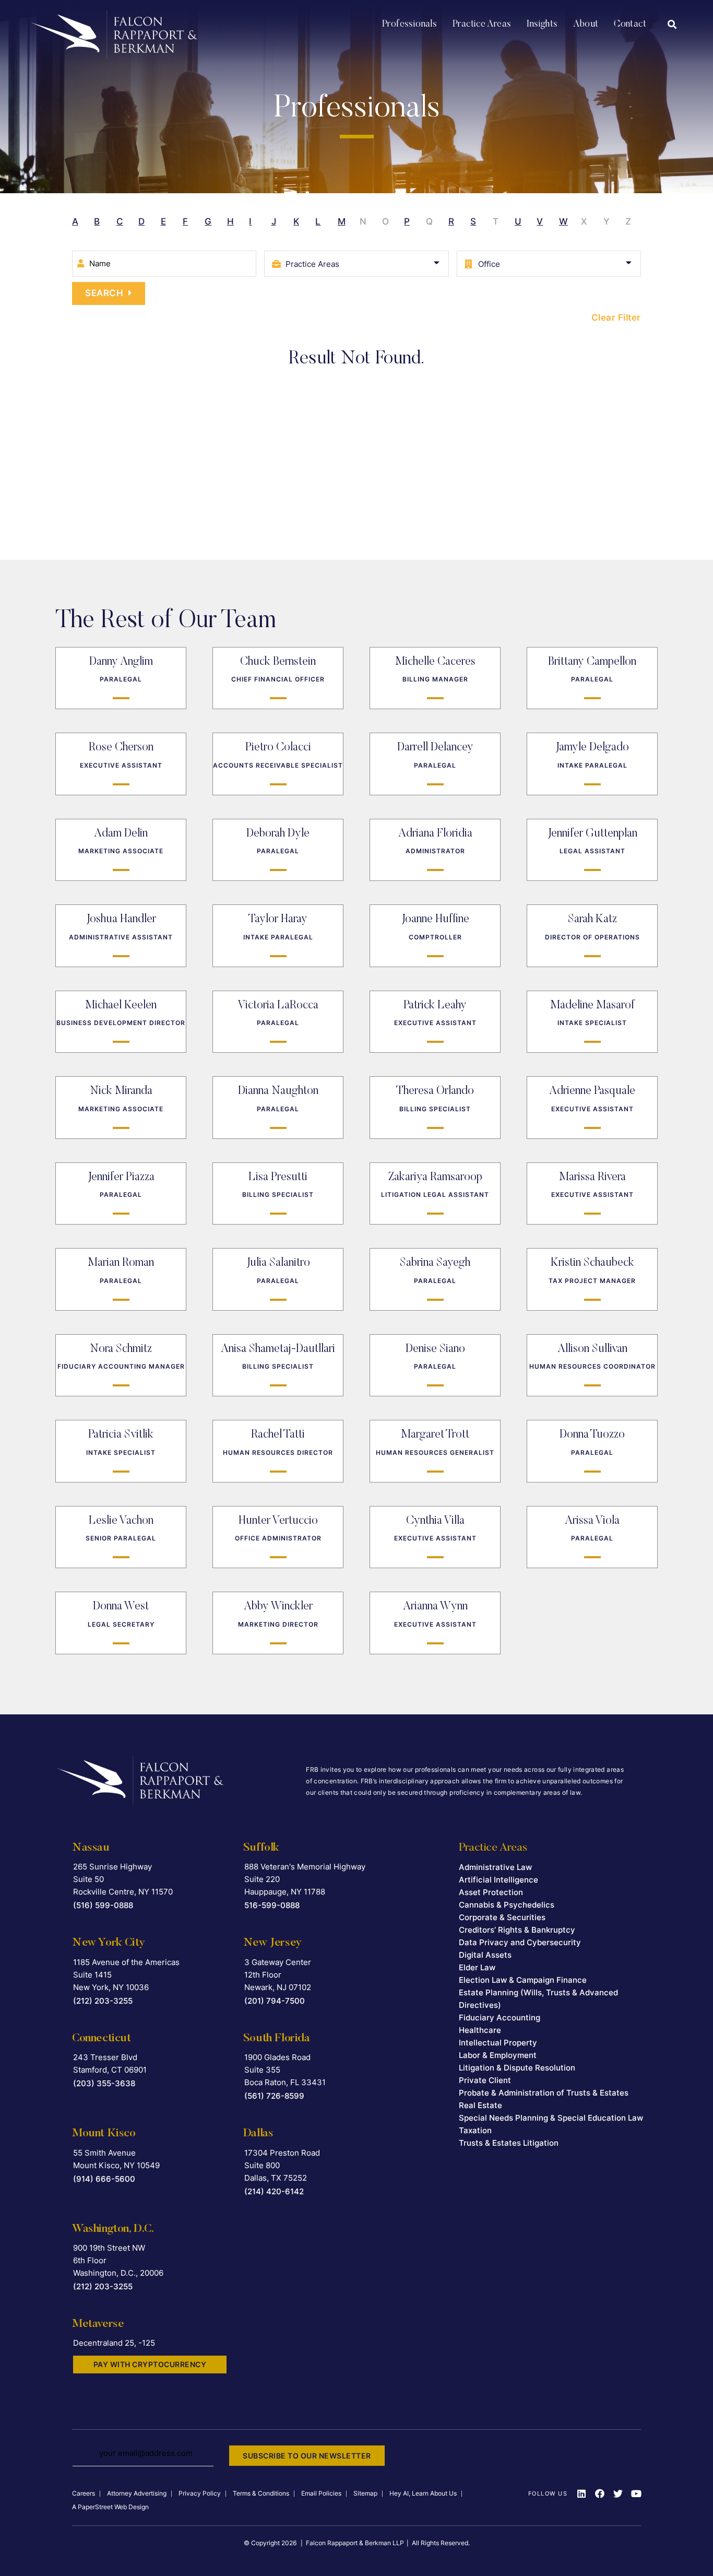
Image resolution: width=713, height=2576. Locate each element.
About (586, 25)
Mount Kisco (104, 2134)
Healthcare (480, 2030)
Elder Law (477, 1967)
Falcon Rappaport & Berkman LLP (355, 2543)
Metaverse (98, 2324)
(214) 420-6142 (274, 2191)
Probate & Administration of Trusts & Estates (544, 2093)
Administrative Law (495, 1867)
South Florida (277, 2039)
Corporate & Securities (502, 1917)
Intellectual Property (498, 2043)
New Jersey (272, 1943)
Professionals (409, 25)
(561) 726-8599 (274, 2096)
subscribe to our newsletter (307, 2456)
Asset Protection (491, 1892)
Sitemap (365, 2493)
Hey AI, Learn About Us (423, 2493)
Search (104, 293)
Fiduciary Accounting (500, 2018)
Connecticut (102, 2039)
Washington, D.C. (113, 2229)
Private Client (485, 2080)
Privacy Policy (200, 2493)
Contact (630, 25)
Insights (542, 25)
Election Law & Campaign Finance (523, 1980)
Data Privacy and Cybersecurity (520, 1942)
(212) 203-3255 (103, 2001)
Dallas (258, 2134)
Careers (84, 2493)
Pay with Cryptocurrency (150, 2364)
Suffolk (261, 1848)
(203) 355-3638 (104, 2083)
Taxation (475, 2130)
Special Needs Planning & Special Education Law (551, 2118)
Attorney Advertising (137, 2493)
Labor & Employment (498, 2055)
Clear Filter (616, 317)
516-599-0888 (272, 1905)
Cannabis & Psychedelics (507, 1905)
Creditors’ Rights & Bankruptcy (517, 1930)
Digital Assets (485, 1955)
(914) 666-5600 (104, 2179)
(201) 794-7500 (275, 2001)
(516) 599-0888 (103, 1905)
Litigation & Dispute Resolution (517, 2068)
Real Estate (480, 2105)
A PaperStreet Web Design (110, 2507)
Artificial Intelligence (498, 1880)
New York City (109, 1943)
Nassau (91, 1848)
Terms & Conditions (261, 2493)
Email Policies (321, 2493)
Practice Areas (482, 25)
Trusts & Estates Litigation (509, 2143)
